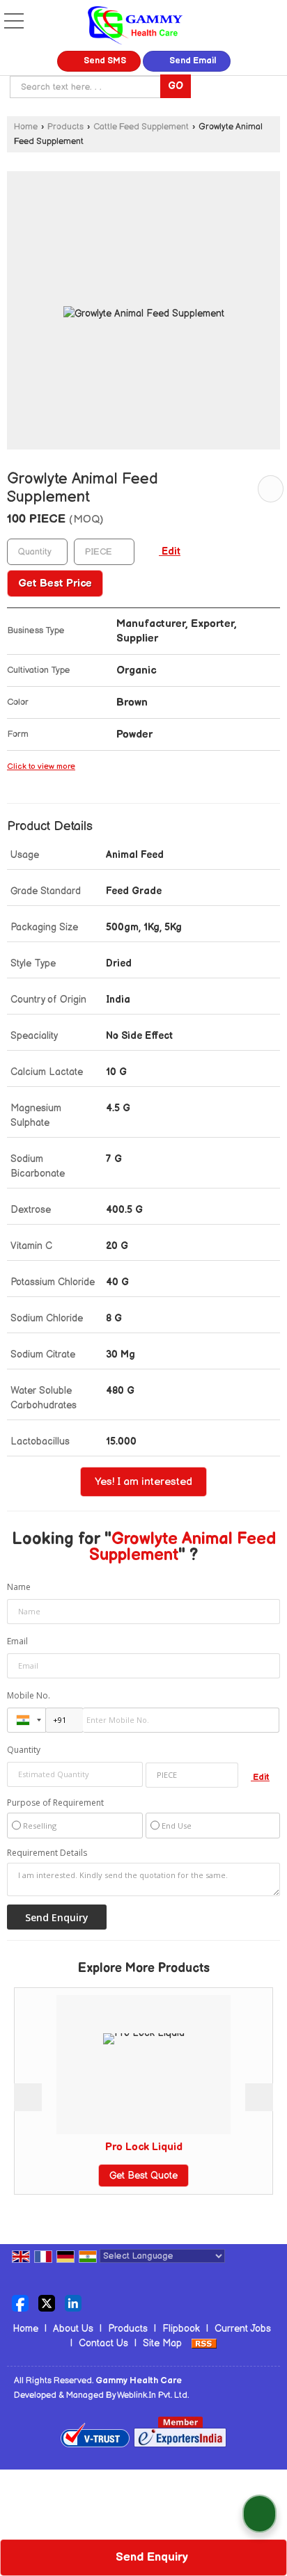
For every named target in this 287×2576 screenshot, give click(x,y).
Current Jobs (243, 2329)
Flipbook (181, 2329)
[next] (259, 2097)
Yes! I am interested (143, 1482)
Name (19, 1587)
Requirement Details (47, 1853)
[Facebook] (20, 2302)
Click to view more (41, 766)
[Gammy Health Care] (135, 27)
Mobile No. (29, 1695)
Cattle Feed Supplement (141, 127)
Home (26, 127)
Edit (170, 552)
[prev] (28, 2097)
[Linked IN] (73, 2302)
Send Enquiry (150, 2557)
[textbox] (87, 87)
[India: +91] (26, 1720)
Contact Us (103, 2343)
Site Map (162, 2343)
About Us (73, 2329)
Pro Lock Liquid (144, 2147)
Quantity (24, 1750)
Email (17, 1641)
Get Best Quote (143, 2176)
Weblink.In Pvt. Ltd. (153, 2395)
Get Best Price (55, 583)
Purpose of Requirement (55, 1803)
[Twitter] (47, 2302)
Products (65, 127)
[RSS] (204, 2343)
